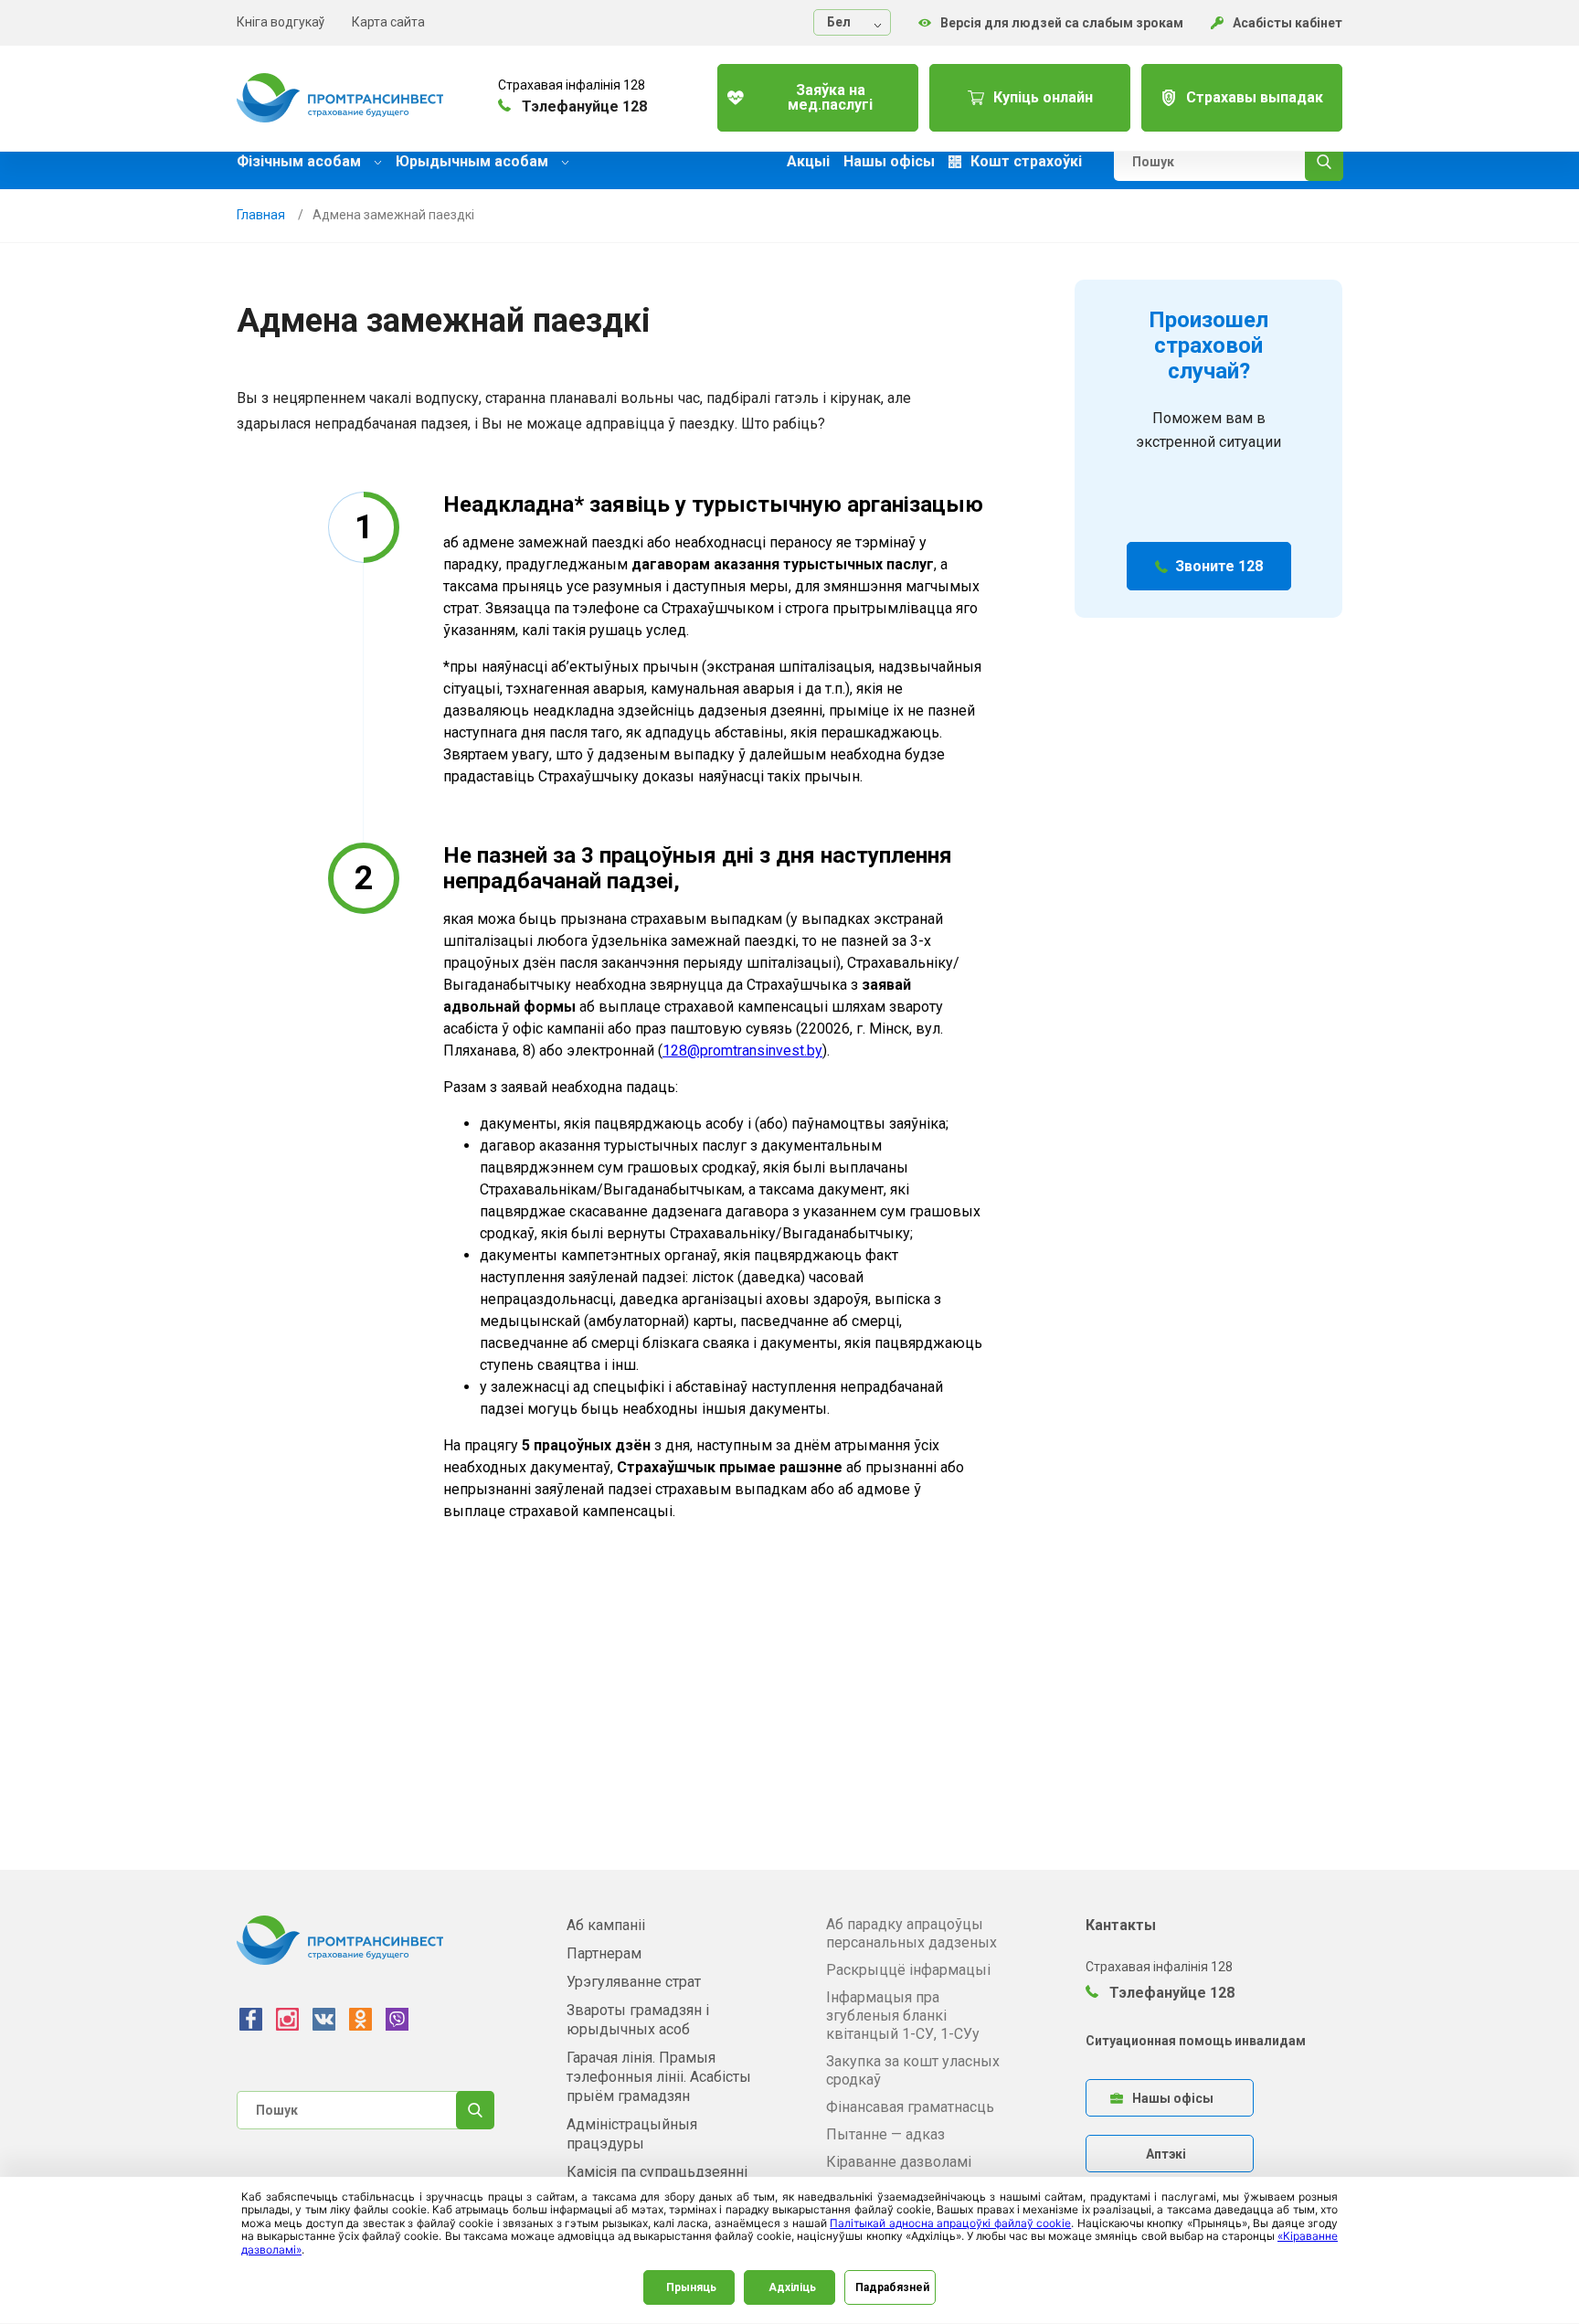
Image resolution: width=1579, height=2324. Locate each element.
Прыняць (691, 2287)
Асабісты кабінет (1288, 23)
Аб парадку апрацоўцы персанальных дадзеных (911, 1933)
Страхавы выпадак (1255, 97)
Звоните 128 (1219, 566)
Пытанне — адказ (885, 2134)
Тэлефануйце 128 (1170, 1993)
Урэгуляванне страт (634, 1982)
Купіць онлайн (1043, 97)
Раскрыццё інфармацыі (908, 1970)
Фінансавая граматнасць (910, 2107)
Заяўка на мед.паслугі (830, 97)
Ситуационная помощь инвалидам (1196, 2041)
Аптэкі (1166, 2154)
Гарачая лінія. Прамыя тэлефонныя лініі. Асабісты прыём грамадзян (659, 2077)
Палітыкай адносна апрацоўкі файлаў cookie (950, 2223)
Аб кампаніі (606, 1925)
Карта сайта (388, 22)
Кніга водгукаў (281, 22)
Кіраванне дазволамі (899, 2162)
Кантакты (1121, 1925)
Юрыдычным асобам (474, 161)
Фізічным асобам (301, 161)
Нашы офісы (889, 162)
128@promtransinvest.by (742, 1051)
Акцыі (808, 162)
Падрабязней (892, 2287)
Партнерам (604, 1953)
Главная (261, 215)
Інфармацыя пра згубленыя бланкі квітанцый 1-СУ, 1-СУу (903, 2016)
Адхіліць (792, 2287)
